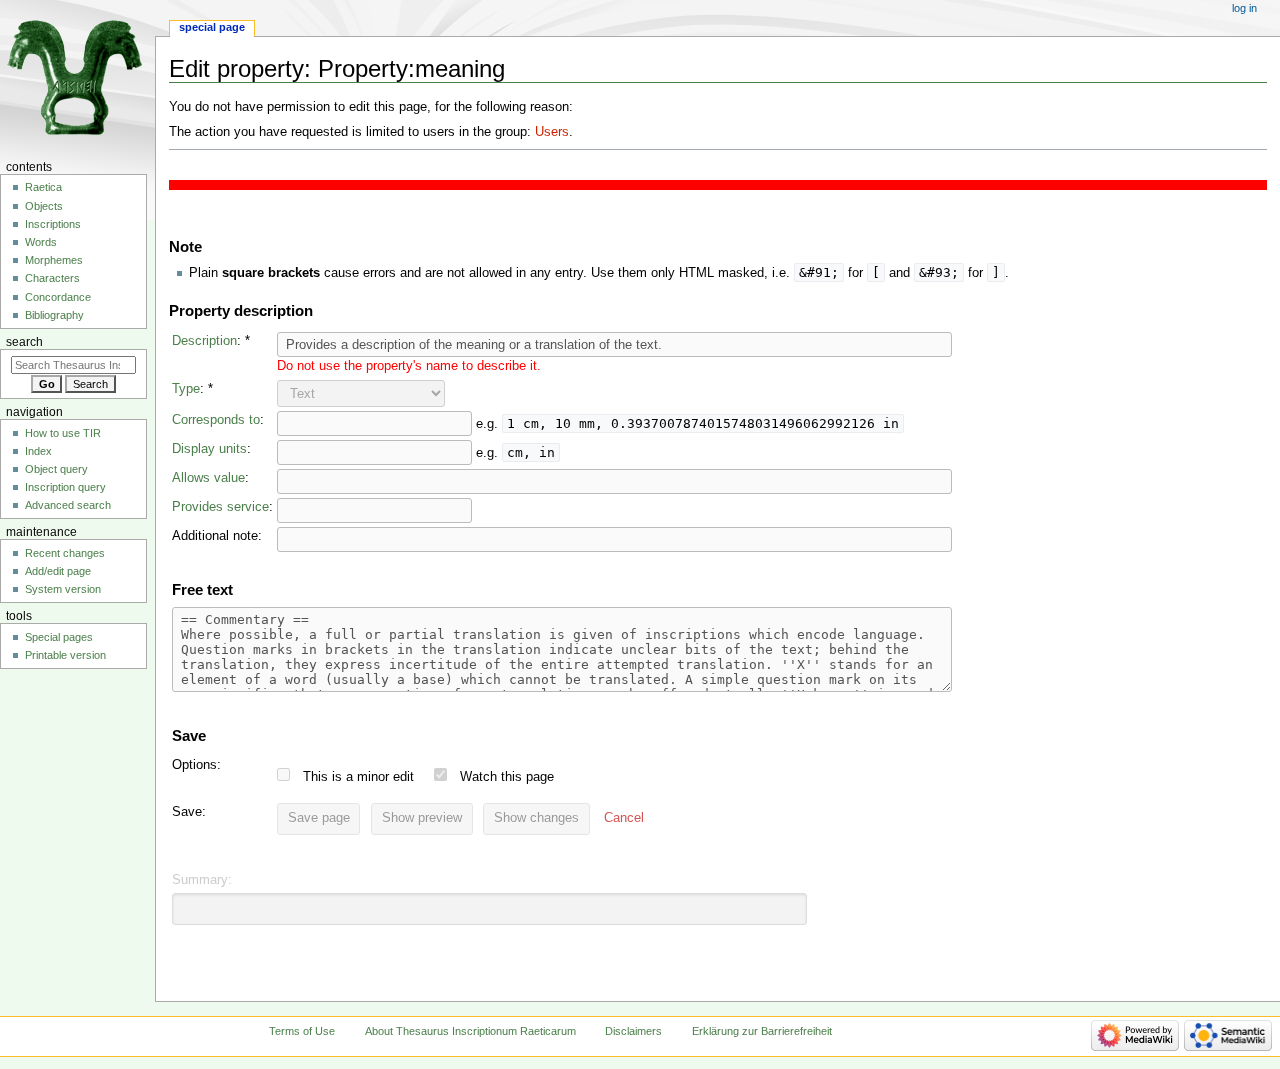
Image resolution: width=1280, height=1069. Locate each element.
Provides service (220, 507)
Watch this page (507, 777)
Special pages (59, 637)
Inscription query (65, 487)
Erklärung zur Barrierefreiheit (762, 1031)
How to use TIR (63, 433)
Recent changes (65, 553)
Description (204, 341)
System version (63, 589)
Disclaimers (633, 1031)
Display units (209, 449)
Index (38, 451)
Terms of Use (302, 1031)
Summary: (202, 880)
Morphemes (54, 260)
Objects (44, 206)
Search (24, 342)
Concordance (58, 297)
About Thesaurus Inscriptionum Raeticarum (470, 1031)
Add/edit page (58, 571)
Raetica (43, 187)
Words (41, 242)
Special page (212, 27)
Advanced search (68, 505)
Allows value (208, 478)
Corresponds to (216, 420)
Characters (52, 278)
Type (186, 389)
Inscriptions (53, 224)
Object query (56, 469)
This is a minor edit (358, 777)
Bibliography (54, 315)
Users (552, 132)
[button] (624, 819)
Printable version (65, 655)
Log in (1244, 8)
